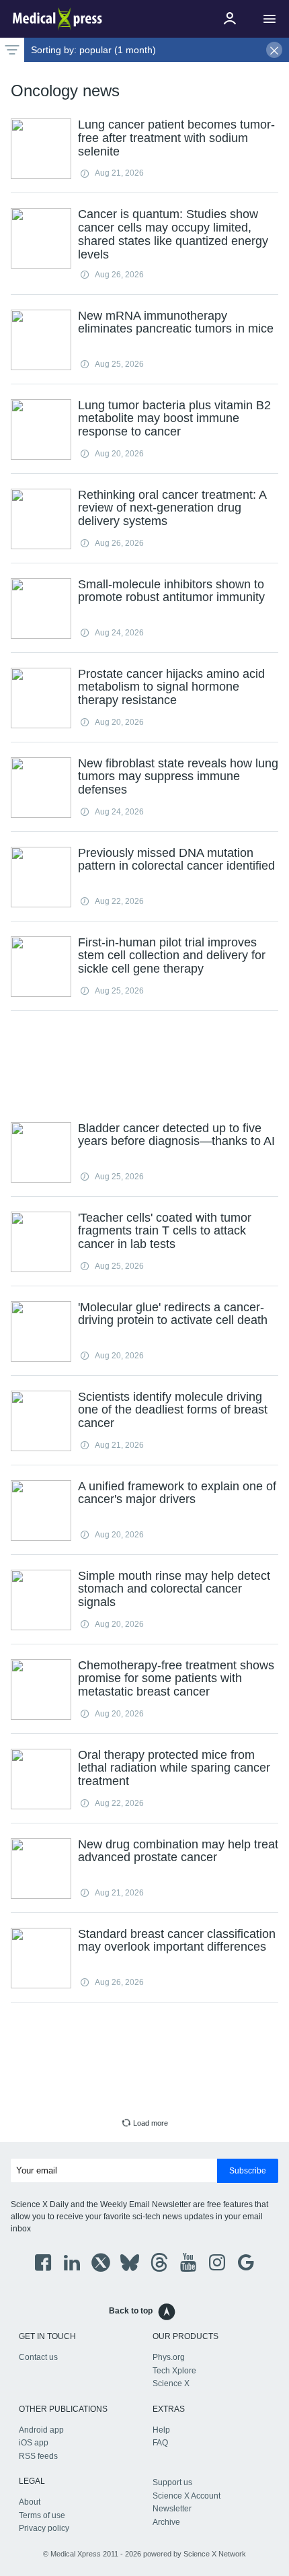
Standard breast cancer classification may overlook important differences (177, 1941)
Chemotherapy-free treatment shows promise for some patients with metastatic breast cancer (176, 1679)
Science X (171, 2383)
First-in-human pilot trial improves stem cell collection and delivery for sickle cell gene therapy (172, 956)
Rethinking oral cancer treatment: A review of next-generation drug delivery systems (172, 508)
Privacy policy (44, 2528)
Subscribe (248, 2171)
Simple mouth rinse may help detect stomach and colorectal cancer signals (174, 1589)
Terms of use (42, 2515)
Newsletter (172, 2509)
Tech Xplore (174, 2371)
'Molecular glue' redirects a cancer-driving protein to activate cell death (173, 1314)
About (30, 2502)
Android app (41, 2430)
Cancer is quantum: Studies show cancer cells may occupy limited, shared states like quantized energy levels (173, 234)
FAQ (160, 2443)
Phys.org (169, 2357)
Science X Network (215, 2554)
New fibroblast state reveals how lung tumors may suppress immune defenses (178, 777)
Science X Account (187, 2496)
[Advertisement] (144, 1065)
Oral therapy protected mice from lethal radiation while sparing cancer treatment (174, 1768)
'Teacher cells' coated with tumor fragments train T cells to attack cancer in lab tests (165, 1231)
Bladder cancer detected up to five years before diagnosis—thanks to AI (176, 1135)
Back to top (131, 2311)
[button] (270, 19)
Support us (172, 2482)
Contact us (38, 2357)
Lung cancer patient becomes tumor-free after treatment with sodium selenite (176, 138)
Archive (166, 2522)
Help (161, 2430)
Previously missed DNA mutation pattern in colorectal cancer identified (176, 860)
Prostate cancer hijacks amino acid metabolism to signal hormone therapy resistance (171, 687)
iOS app (34, 2443)
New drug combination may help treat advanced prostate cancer (178, 1851)
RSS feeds (38, 2456)
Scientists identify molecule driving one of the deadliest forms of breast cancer (173, 1410)
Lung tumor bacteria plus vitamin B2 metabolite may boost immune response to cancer (174, 419)
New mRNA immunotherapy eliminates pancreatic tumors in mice (176, 322)
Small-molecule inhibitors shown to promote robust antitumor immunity (171, 591)
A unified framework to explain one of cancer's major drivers (177, 1493)
